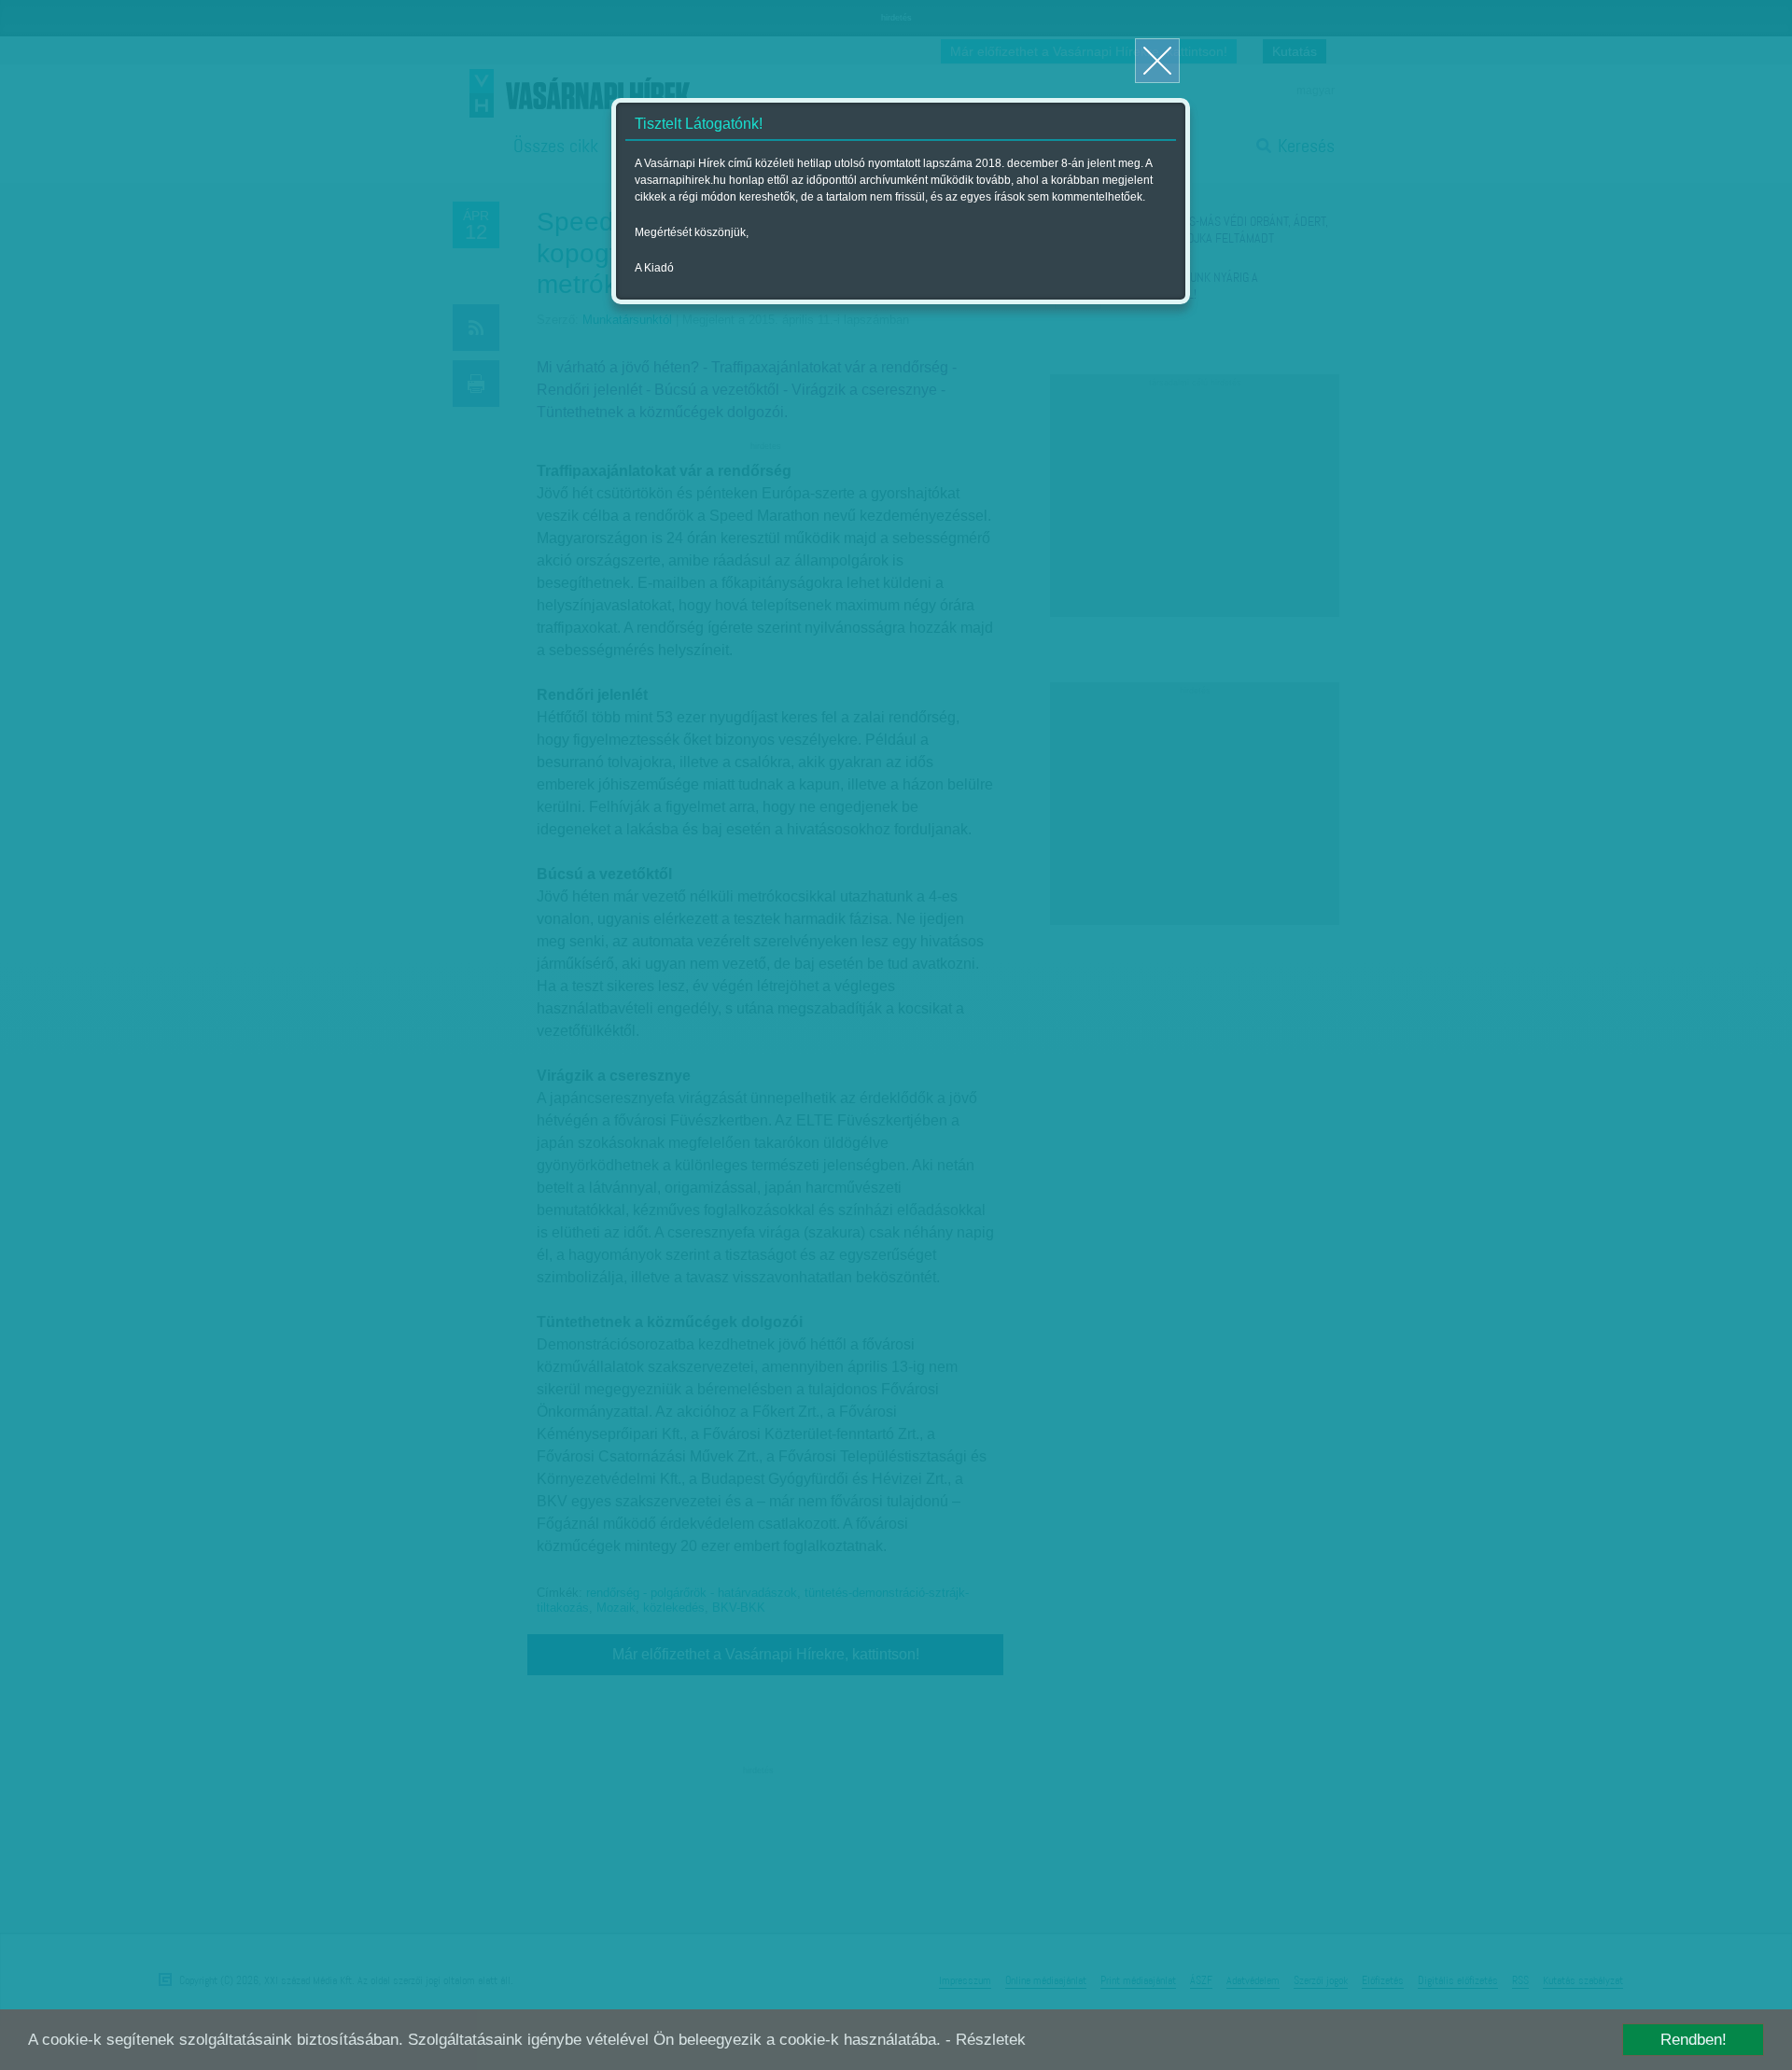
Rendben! (1694, 2040)
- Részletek (986, 2040)
